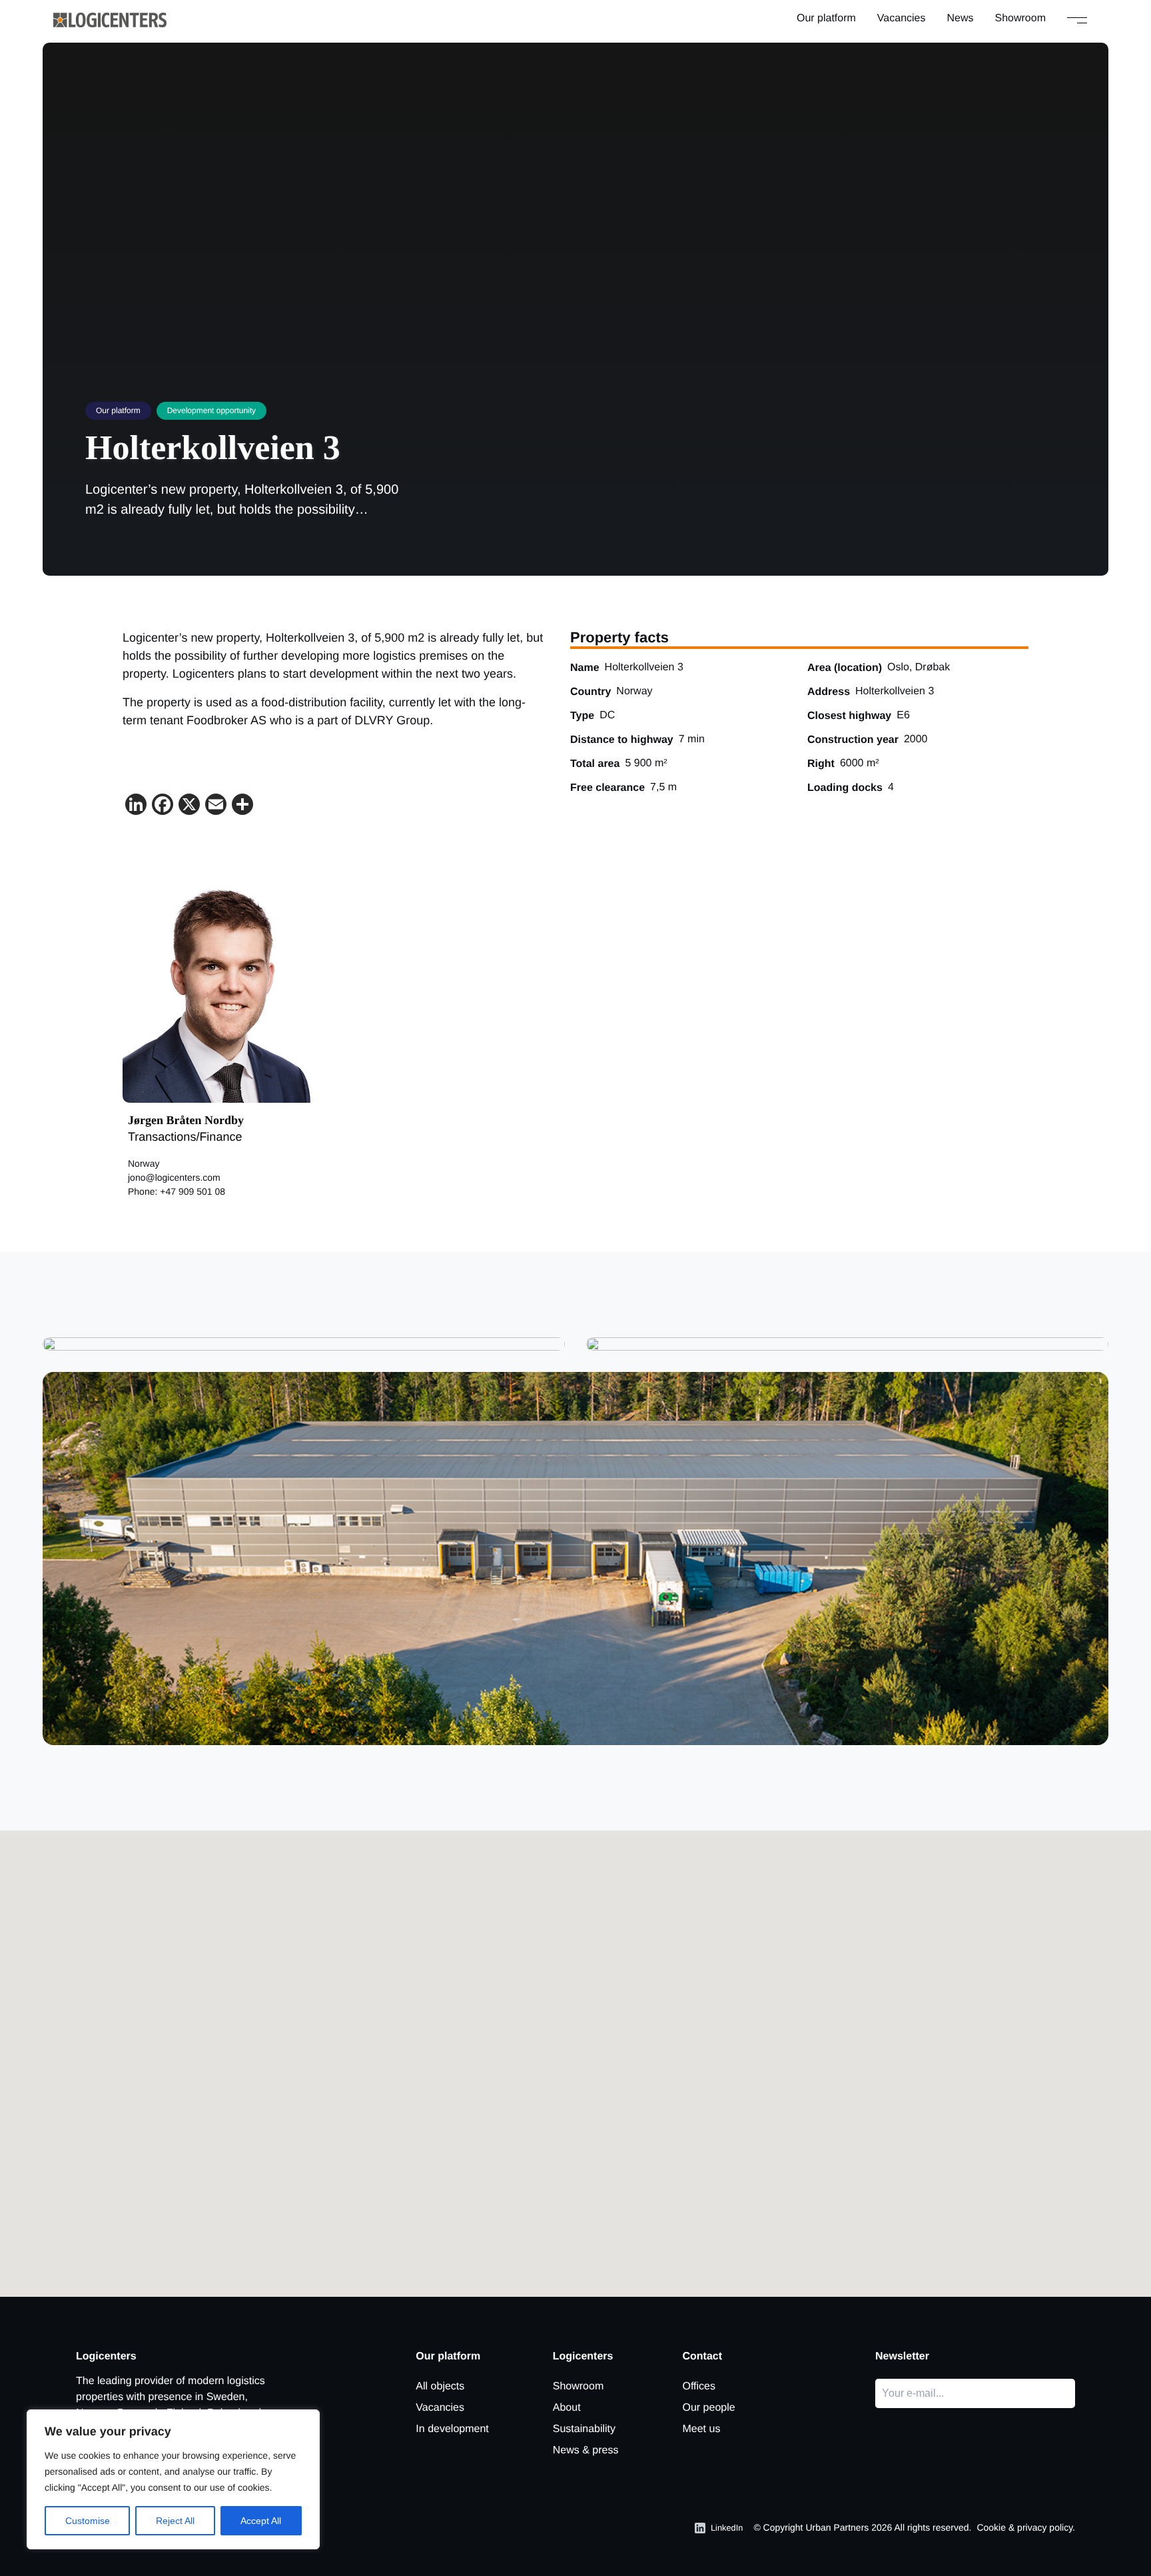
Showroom (1020, 18)
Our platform (826, 18)
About (567, 2408)
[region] (173, 2479)
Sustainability (584, 2429)
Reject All (175, 2521)
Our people (708, 2408)
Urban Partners (837, 2527)
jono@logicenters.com (174, 1177)
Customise (88, 2521)
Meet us (701, 2429)
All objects (440, 2386)
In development (452, 2429)
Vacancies (902, 18)
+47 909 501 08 (192, 1191)
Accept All (261, 2521)
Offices (699, 2386)
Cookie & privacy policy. (1026, 2527)
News (960, 18)
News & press (586, 2450)
